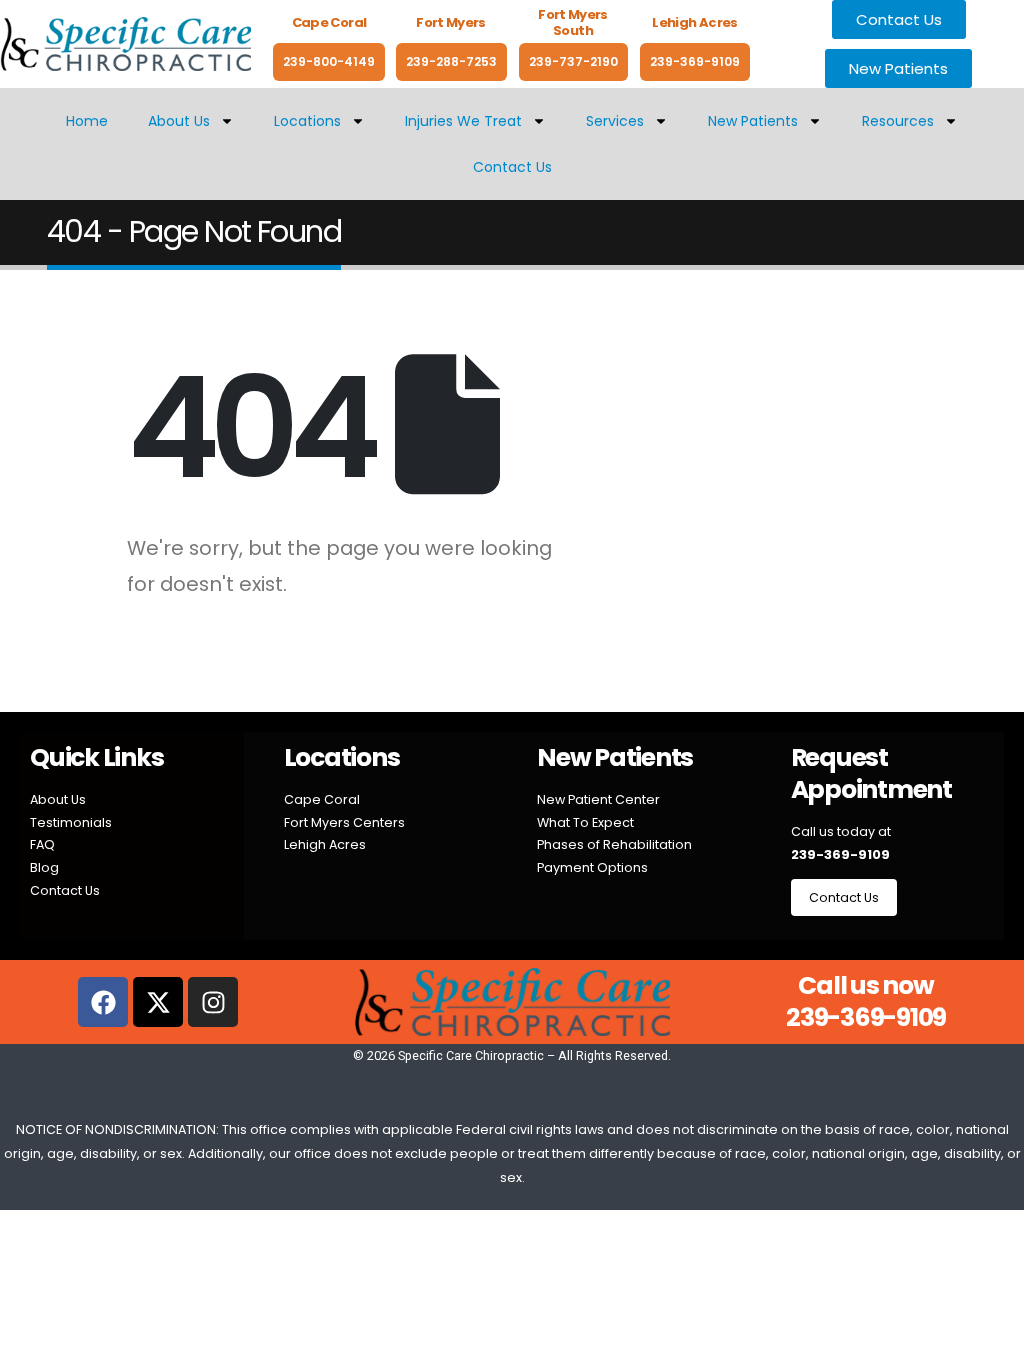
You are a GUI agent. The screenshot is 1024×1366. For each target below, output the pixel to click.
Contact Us (512, 167)
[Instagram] (213, 1002)
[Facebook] (103, 1002)
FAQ (42, 844)
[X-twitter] (158, 1002)
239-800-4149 (329, 61)
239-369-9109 (695, 61)
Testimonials (71, 822)
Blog (44, 867)
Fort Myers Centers (344, 822)
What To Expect (585, 822)
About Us (179, 121)
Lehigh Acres (325, 844)
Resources (898, 121)
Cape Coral (322, 799)
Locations (307, 121)
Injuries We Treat (463, 121)
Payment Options (592, 867)
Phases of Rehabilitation (614, 844)
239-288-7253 (451, 61)
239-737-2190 (573, 61)
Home (87, 121)
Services (615, 121)
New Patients (753, 121)
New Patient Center (598, 799)
